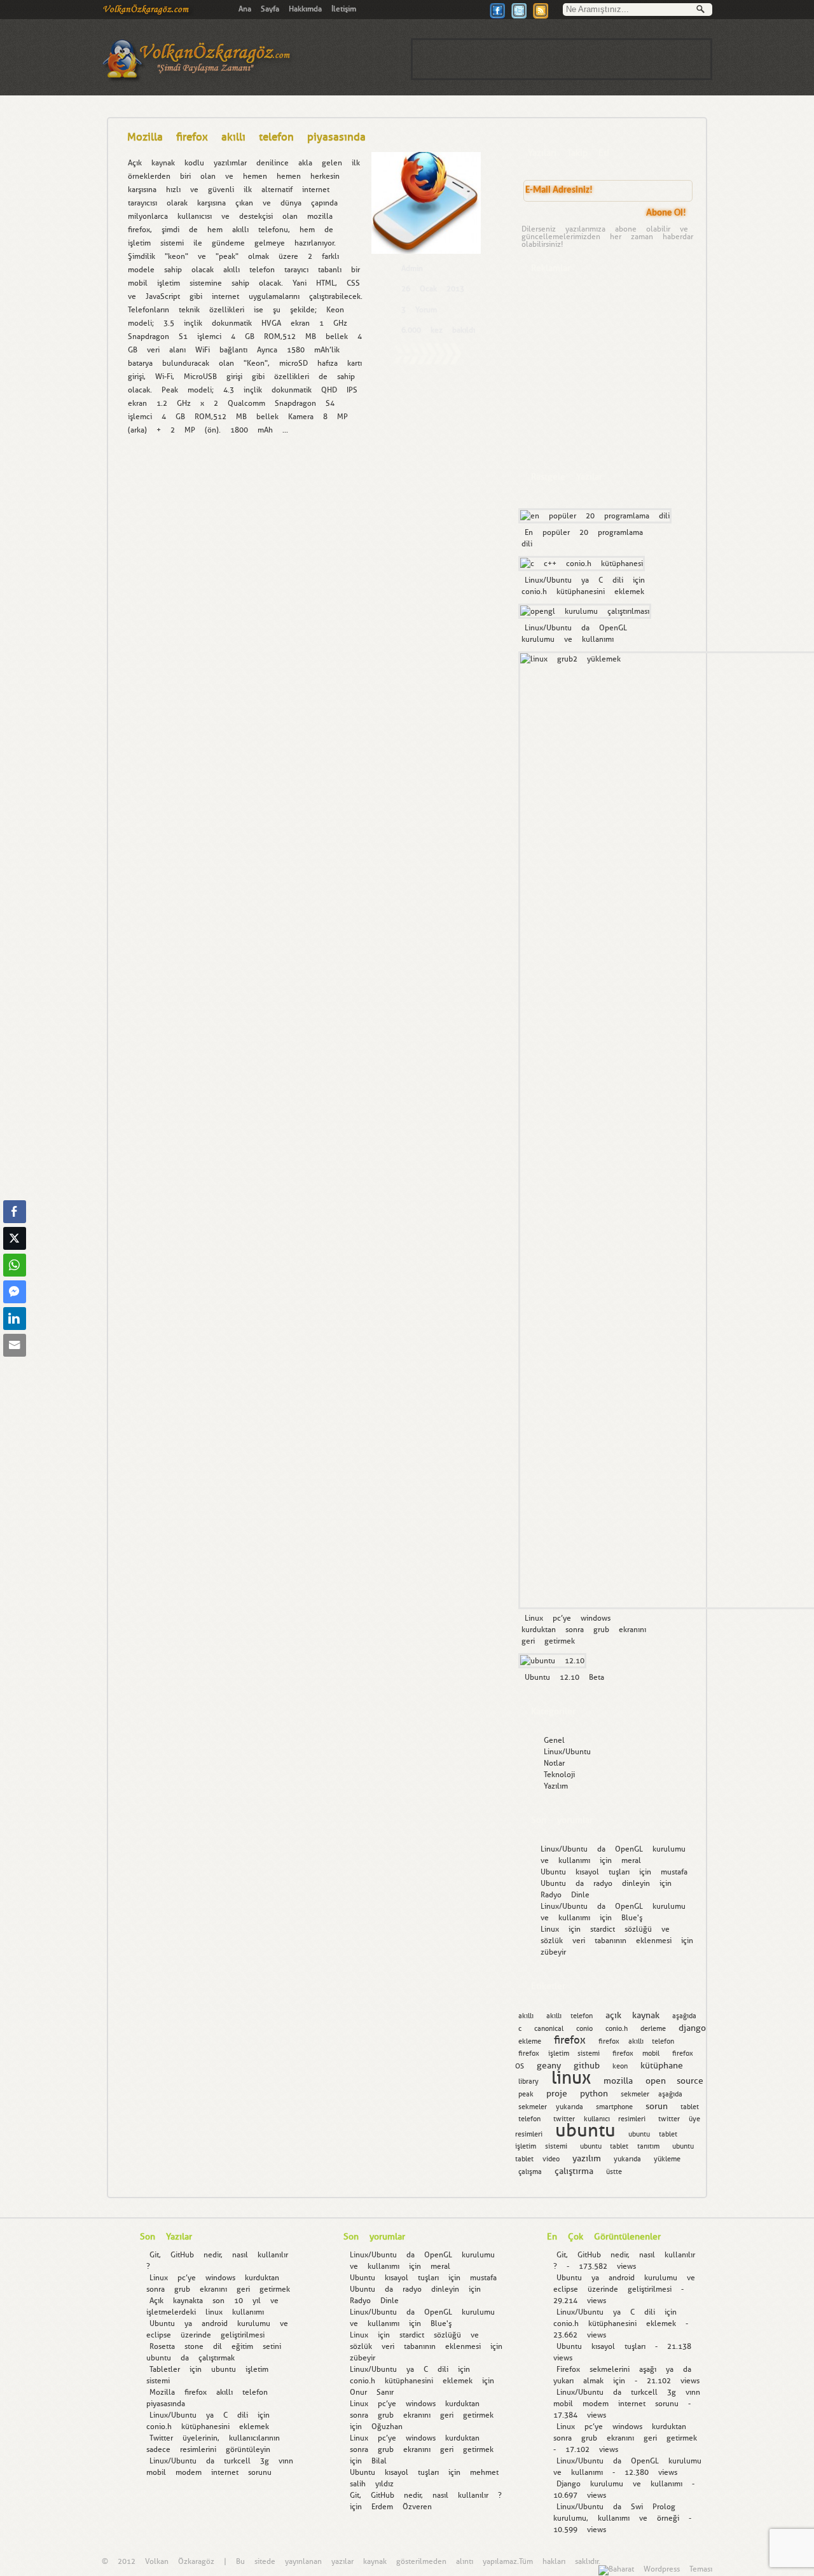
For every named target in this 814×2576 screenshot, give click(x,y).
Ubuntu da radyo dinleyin (595, 1883)
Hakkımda (305, 9)
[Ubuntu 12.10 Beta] (551, 1661)
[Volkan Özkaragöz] (148, 13)
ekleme (530, 2041)
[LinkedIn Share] (15, 1319)
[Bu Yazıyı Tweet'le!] (519, 17)
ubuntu (585, 2130)
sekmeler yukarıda (551, 2107)
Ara (704, 11)
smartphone (614, 2107)
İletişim (344, 9)
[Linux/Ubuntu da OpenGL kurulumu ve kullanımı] (583, 611)
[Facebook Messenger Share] (15, 1292)
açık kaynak (633, 2015)
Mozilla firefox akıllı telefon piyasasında (246, 137)
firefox (570, 2040)
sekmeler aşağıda (652, 2094)
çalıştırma (574, 2171)
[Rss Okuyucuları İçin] (541, 17)
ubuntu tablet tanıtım (620, 2146)
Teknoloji (559, 1775)
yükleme (667, 2159)
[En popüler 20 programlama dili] (593, 516)
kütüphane (662, 2065)
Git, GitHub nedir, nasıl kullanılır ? (426, 2495)
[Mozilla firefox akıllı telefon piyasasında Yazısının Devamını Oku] (427, 363)
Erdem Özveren (402, 2507)
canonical (549, 2029)
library (528, 2081)
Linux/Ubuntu (567, 1752)
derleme (653, 2029)
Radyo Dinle (565, 1895)
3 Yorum (419, 310)
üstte (614, 2172)
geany (549, 2065)
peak (526, 2094)
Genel (554, 1740)
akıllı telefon (569, 2016)
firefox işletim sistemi (559, 2053)
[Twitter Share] (15, 1238)
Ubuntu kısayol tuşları (585, 1872)
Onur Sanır (372, 2392)
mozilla (618, 2081)
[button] (15, 1370)
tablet (690, 2107)
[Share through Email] (15, 1345)
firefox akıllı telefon (636, 2041)
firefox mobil (636, 2053)
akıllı (526, 2016)
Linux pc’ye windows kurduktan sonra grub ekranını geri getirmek (584, 1630)
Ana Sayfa (259, 9)
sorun (657, 2106)
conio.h (617, 2029)
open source (675, 2081)
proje (557, 2093)
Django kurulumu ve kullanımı (619, 2484)
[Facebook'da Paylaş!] (497, 17)
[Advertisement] (562, 59)
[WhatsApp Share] (15, 1265)
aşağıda (684, 2016)
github (587, 2065)
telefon (529, 2119)
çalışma (530, 2172)
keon (620, 2066)
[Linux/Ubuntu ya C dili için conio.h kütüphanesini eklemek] (580, 564)
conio (584, 2029)
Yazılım (556, 1786)
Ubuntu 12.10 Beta (564, 1677)
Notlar (554, 1763)
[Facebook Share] (15, 1212)
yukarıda (627, 2159)
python (594, 2093)
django (692, 2028)
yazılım (587, 2158)
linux (571, 2078)
